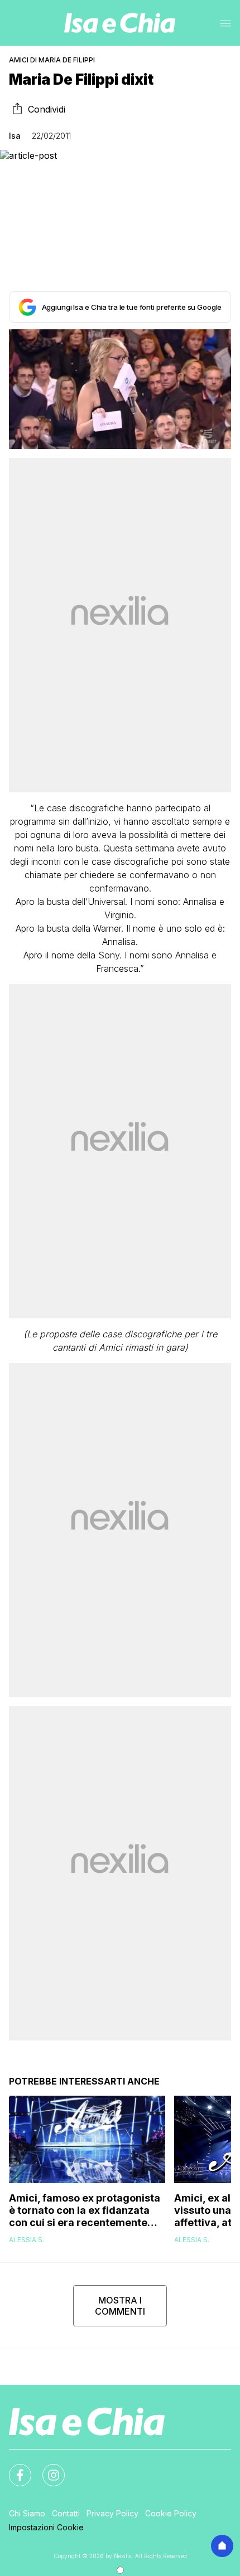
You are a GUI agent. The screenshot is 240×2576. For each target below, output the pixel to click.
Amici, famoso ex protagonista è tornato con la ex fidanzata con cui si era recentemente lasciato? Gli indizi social (85, 2210)
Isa (15, 136)
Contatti (66, 2513)
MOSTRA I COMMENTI (120, 2306)
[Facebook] (13, 2468)
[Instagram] (47, 2468)
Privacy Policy (112, 2513)
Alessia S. (27, 2240)
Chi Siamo (27, 2513)
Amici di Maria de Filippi (52, 60)
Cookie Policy (171, 2513)
